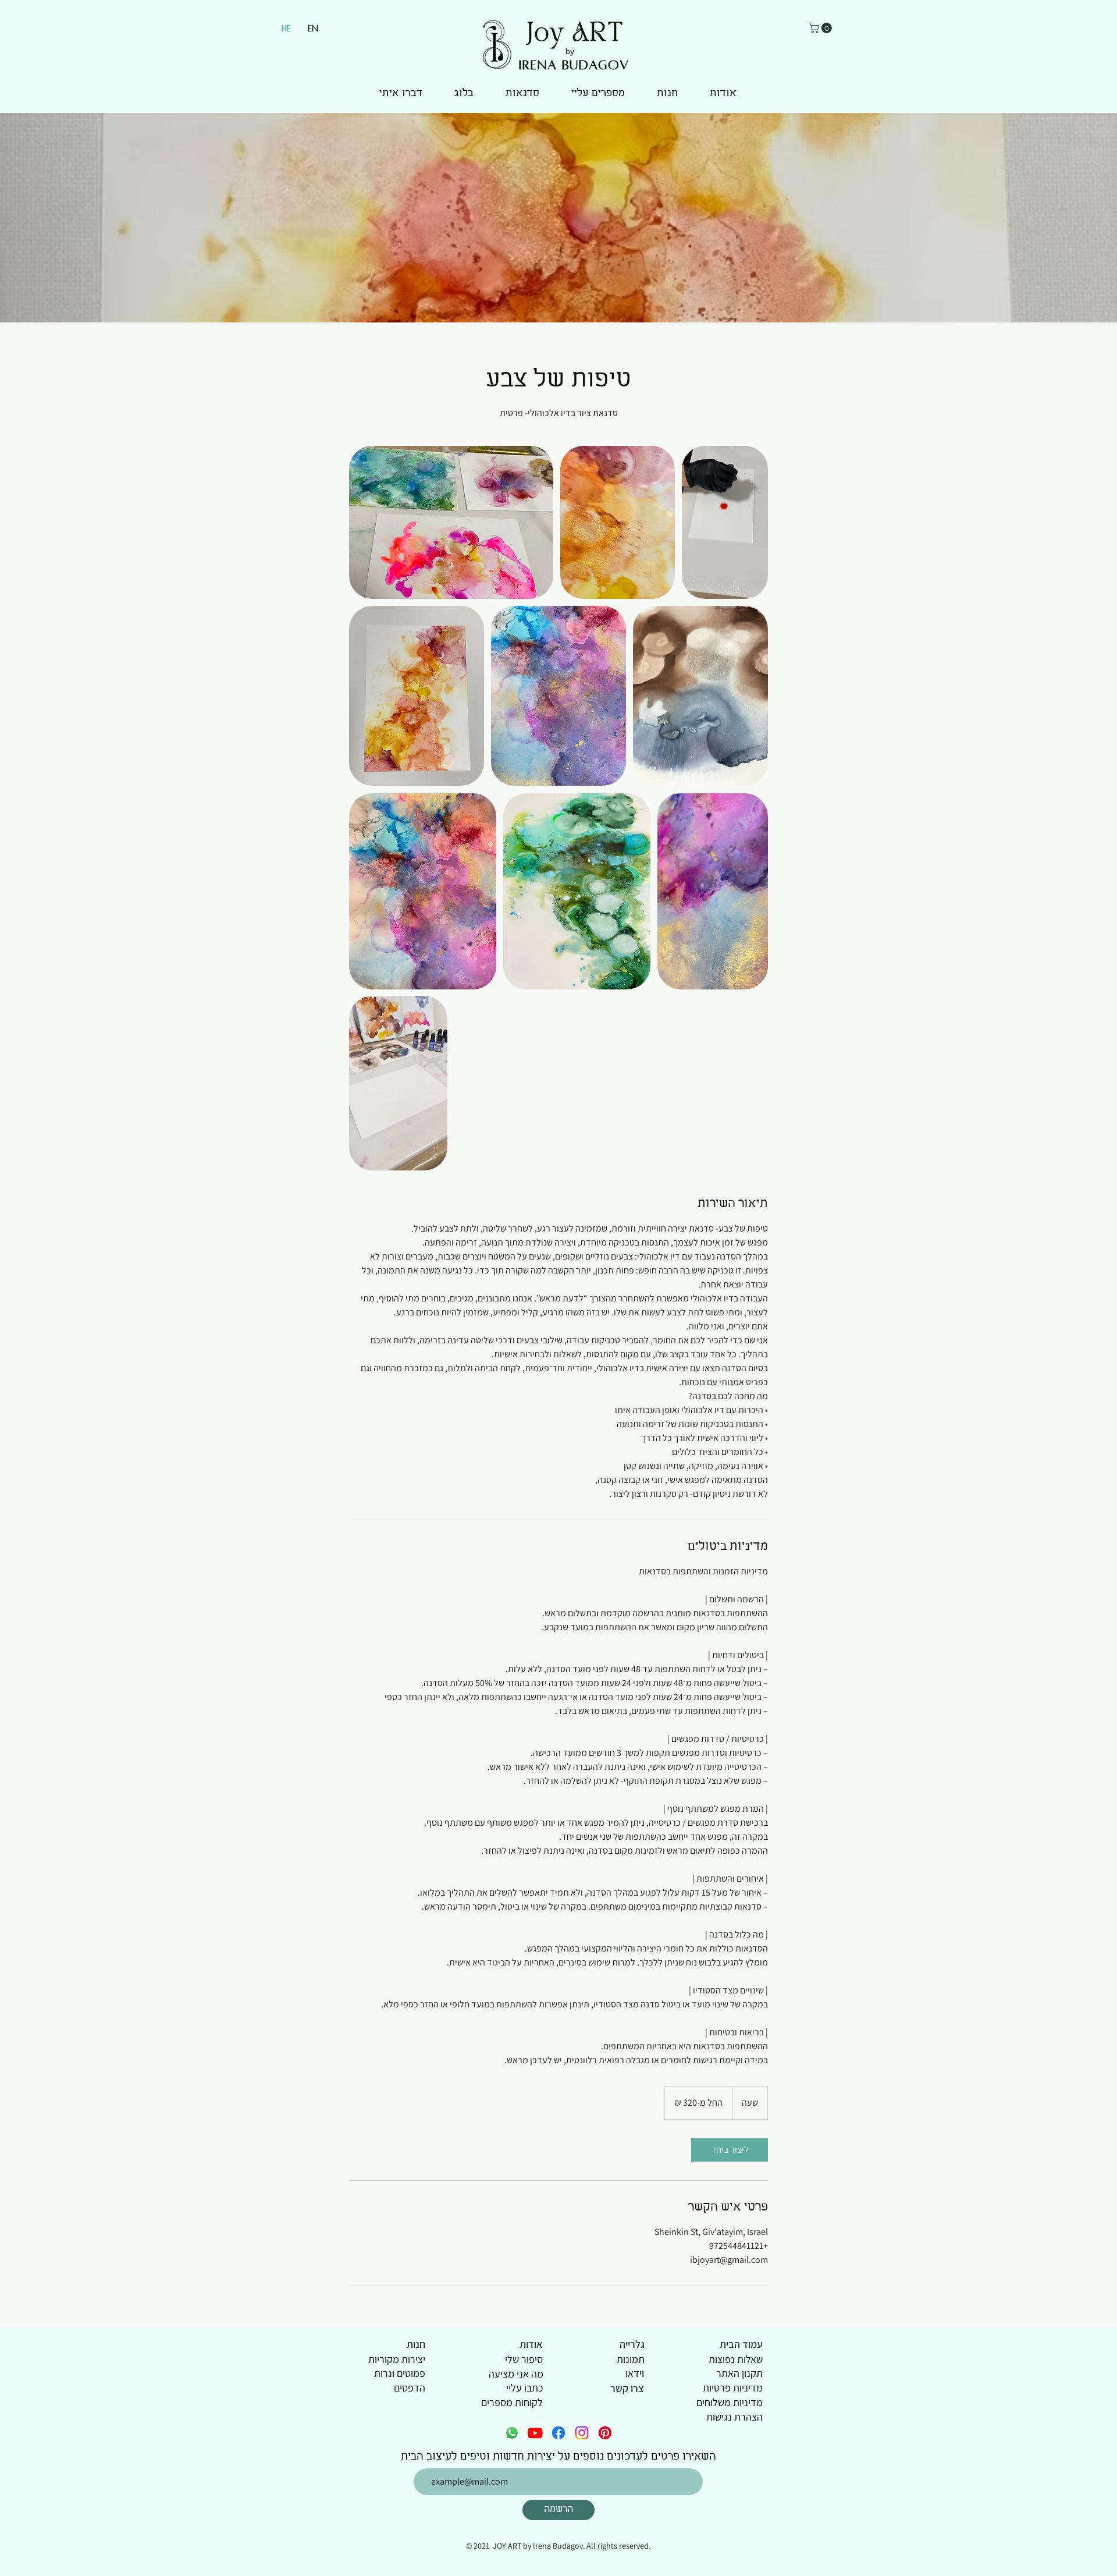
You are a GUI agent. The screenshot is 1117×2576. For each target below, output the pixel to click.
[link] (730, 2150)
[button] (821, 28)
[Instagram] (582, 2433)
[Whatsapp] (512, 2433)
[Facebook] (558, 2433)
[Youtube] (535, 2433)
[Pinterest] (605, 2433)
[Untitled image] (451, 522)
